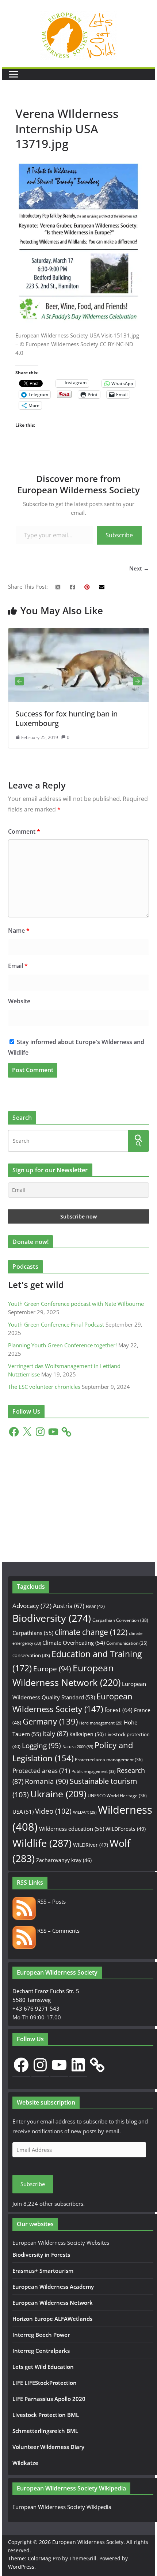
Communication (127, 1643)
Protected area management (109, 1760)
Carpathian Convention (120, 1620)
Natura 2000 (78, 1747)
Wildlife (42, 1843)
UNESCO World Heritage (117, 1796)
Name (19, 931)
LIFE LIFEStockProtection (45, 2383)
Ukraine (58, 1794)
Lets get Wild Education (43, 2367)
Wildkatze (25, 2463)
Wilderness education (72, 1829)
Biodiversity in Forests (41, 2255)
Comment (24, 831)
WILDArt (85, 1812)
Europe (52, 1669)
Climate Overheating (74, 1643)
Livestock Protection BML (46, 2415)
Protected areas (41, 1771)
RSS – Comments (58, 1931)
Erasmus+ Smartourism (43, 2271)
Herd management (101, 1723)
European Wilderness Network (53, 2303)
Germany (50, 1721)
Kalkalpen (87, 1734)
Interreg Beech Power (41, 2335)
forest (118, 1710)
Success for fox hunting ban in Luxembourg (54, 718)
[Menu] (14, 74)
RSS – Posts (51, 1901)
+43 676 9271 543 (36, 2008)
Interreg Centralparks (41, 2351)
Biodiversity (52, 1618)
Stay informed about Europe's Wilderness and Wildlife (76, 1047)
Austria (69, 1606)
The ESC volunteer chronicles (44, 1387)
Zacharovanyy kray (64, 1860)
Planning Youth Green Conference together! (62, 1345)
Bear (95, 1606)
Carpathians (33, 1633)
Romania (47, 1781)
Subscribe (119, 535)
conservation (31, 1655)
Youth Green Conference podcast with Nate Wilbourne (76, 1304)
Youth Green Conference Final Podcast (56, 1324)
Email (18, 966)
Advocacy (32, 1606)
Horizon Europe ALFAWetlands (52, 2319)
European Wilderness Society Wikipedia (62, 2507)
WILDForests (126, 1829)
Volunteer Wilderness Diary (48, 2447)
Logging (41, 1746)
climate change (91, 1632)
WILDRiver (91, 1845)
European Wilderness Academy (53, 2287)
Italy (55, 1733)
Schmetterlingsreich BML (45, 2431)
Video (53, 1811)
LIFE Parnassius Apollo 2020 (49, 2399)
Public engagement (93, 1771)
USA (23, 1812)
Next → (139, 568)
